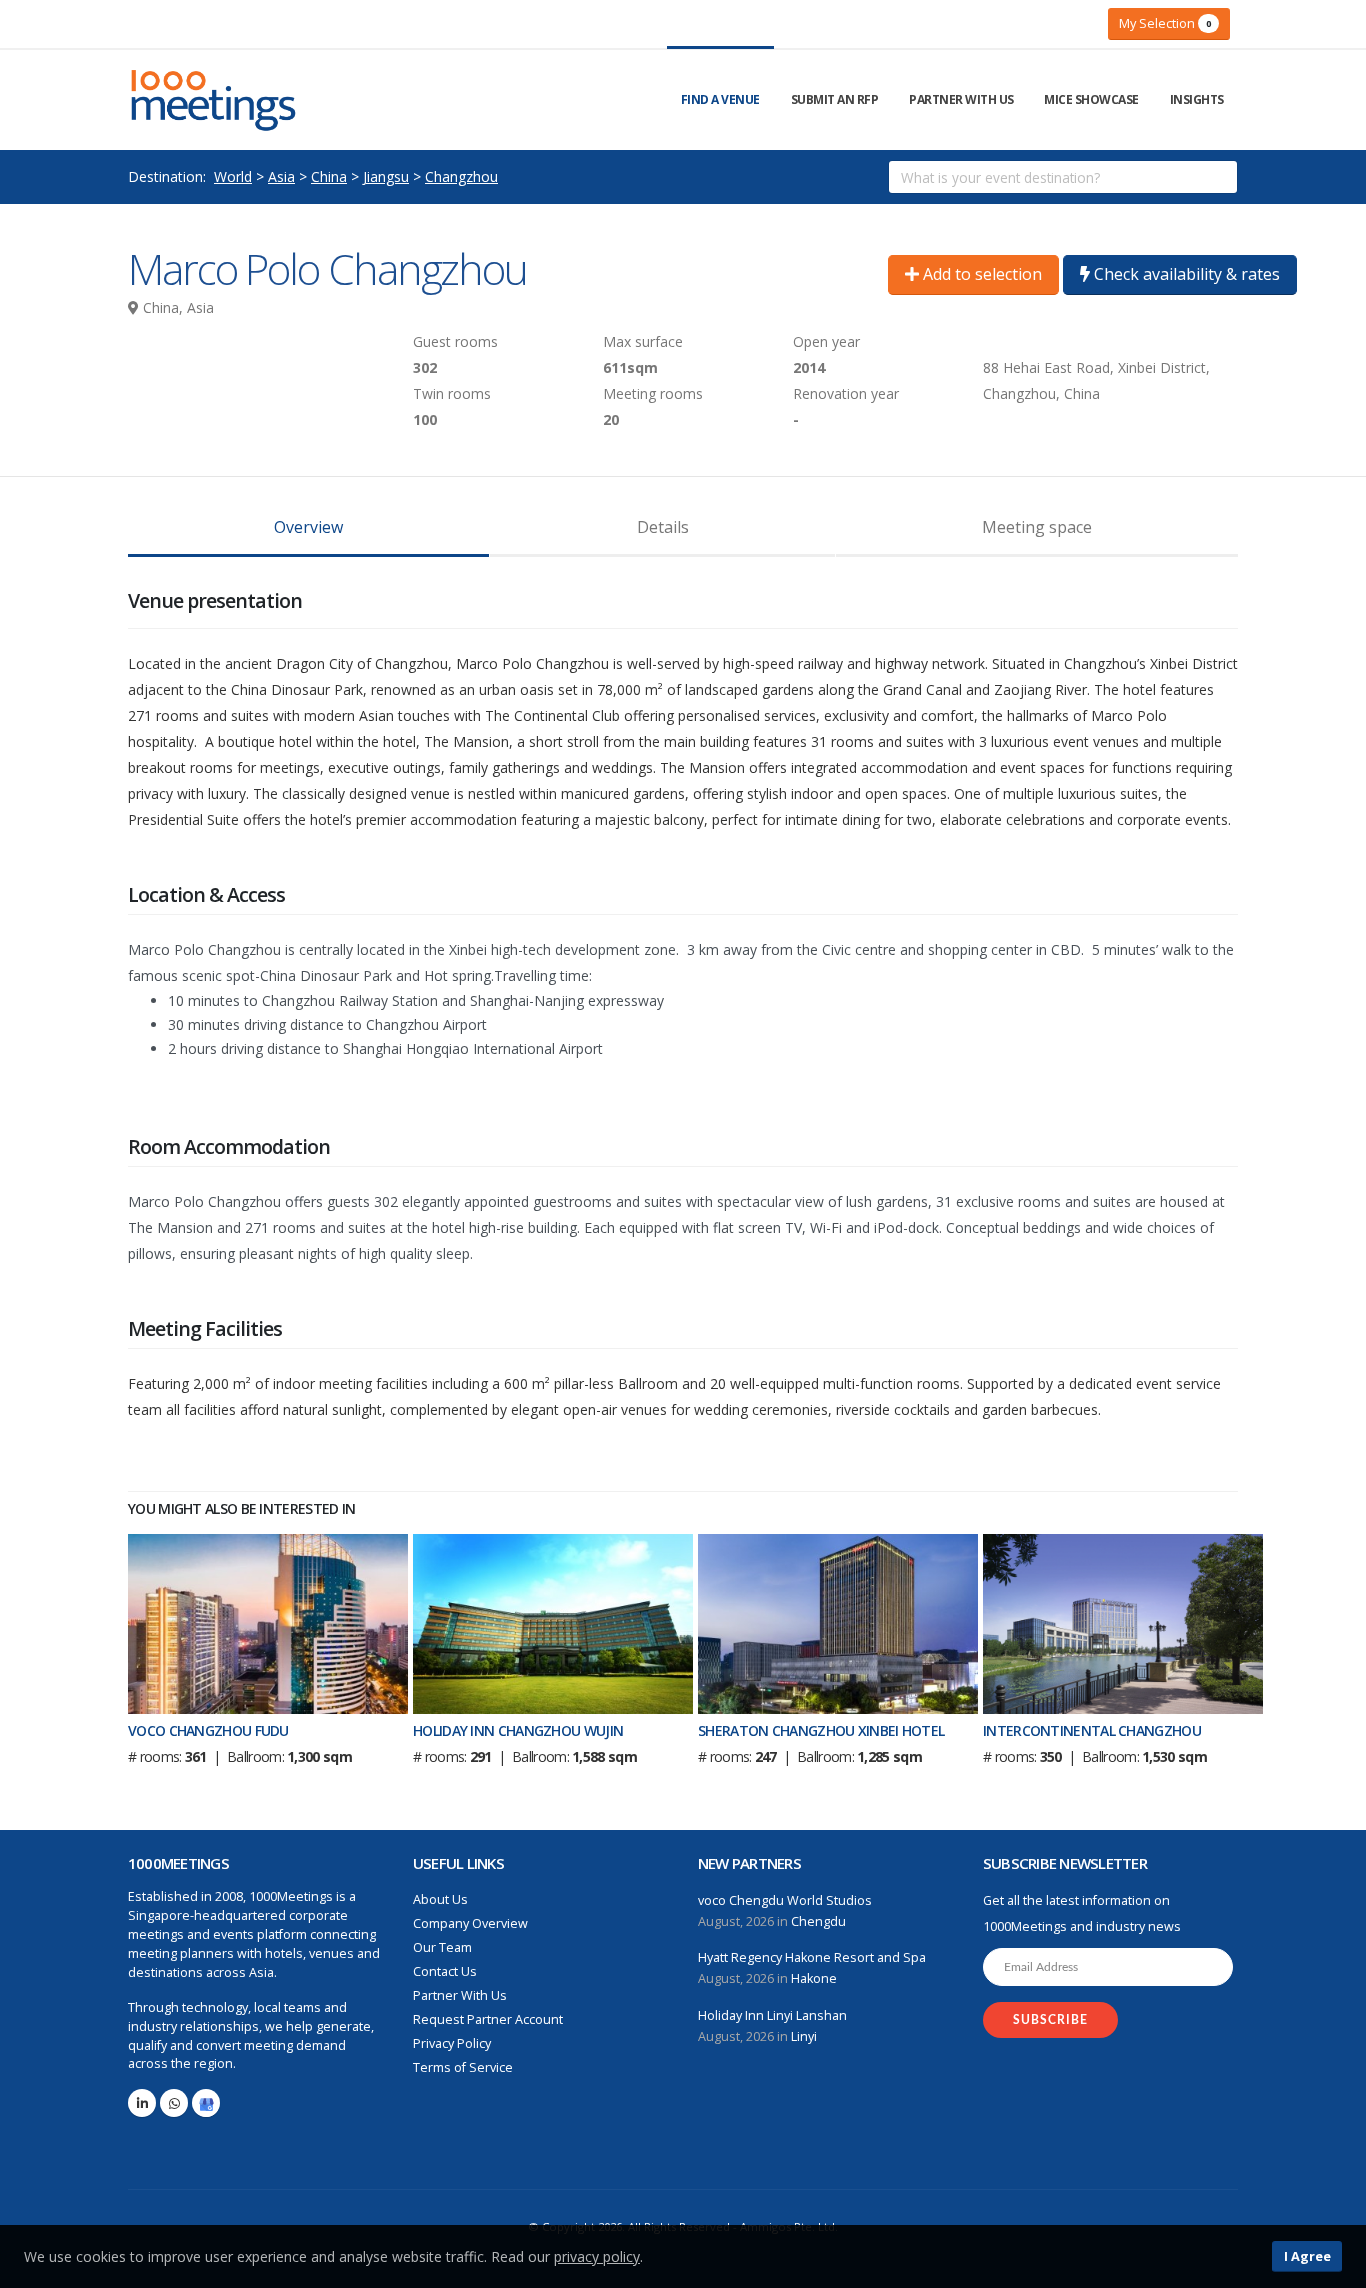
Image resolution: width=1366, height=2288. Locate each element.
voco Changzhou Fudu (208, 1730)
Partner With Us (961, 99)
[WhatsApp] (174, 2103)
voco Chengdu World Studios (785, 1900)
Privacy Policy (452, 2043)
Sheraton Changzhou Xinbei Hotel (821, 1730)
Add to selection (980, 274)
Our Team (442, 1947)
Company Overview (470, 1923)
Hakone (814, 1978)
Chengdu (818, 1921)
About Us (440, 1899)
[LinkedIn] (142, 2103)
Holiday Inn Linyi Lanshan (772, 2015)
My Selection (1165, 23)
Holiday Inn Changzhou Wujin (518, 1730)
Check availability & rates (1185, 274)
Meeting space (1037, 527)
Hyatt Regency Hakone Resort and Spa (812, 1957)
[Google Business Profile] (206, 2103)
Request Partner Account (488, 2019)
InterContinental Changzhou (1092, 1730)
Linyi (804, 2036)
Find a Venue (720, 99)
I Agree (1307, 2256)
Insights (1197, 99)
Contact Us (445, 1971)
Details (663, 527)
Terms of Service (463, 2067)
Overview (308, 527)
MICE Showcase (1091, 99)
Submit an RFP (835, 99)
